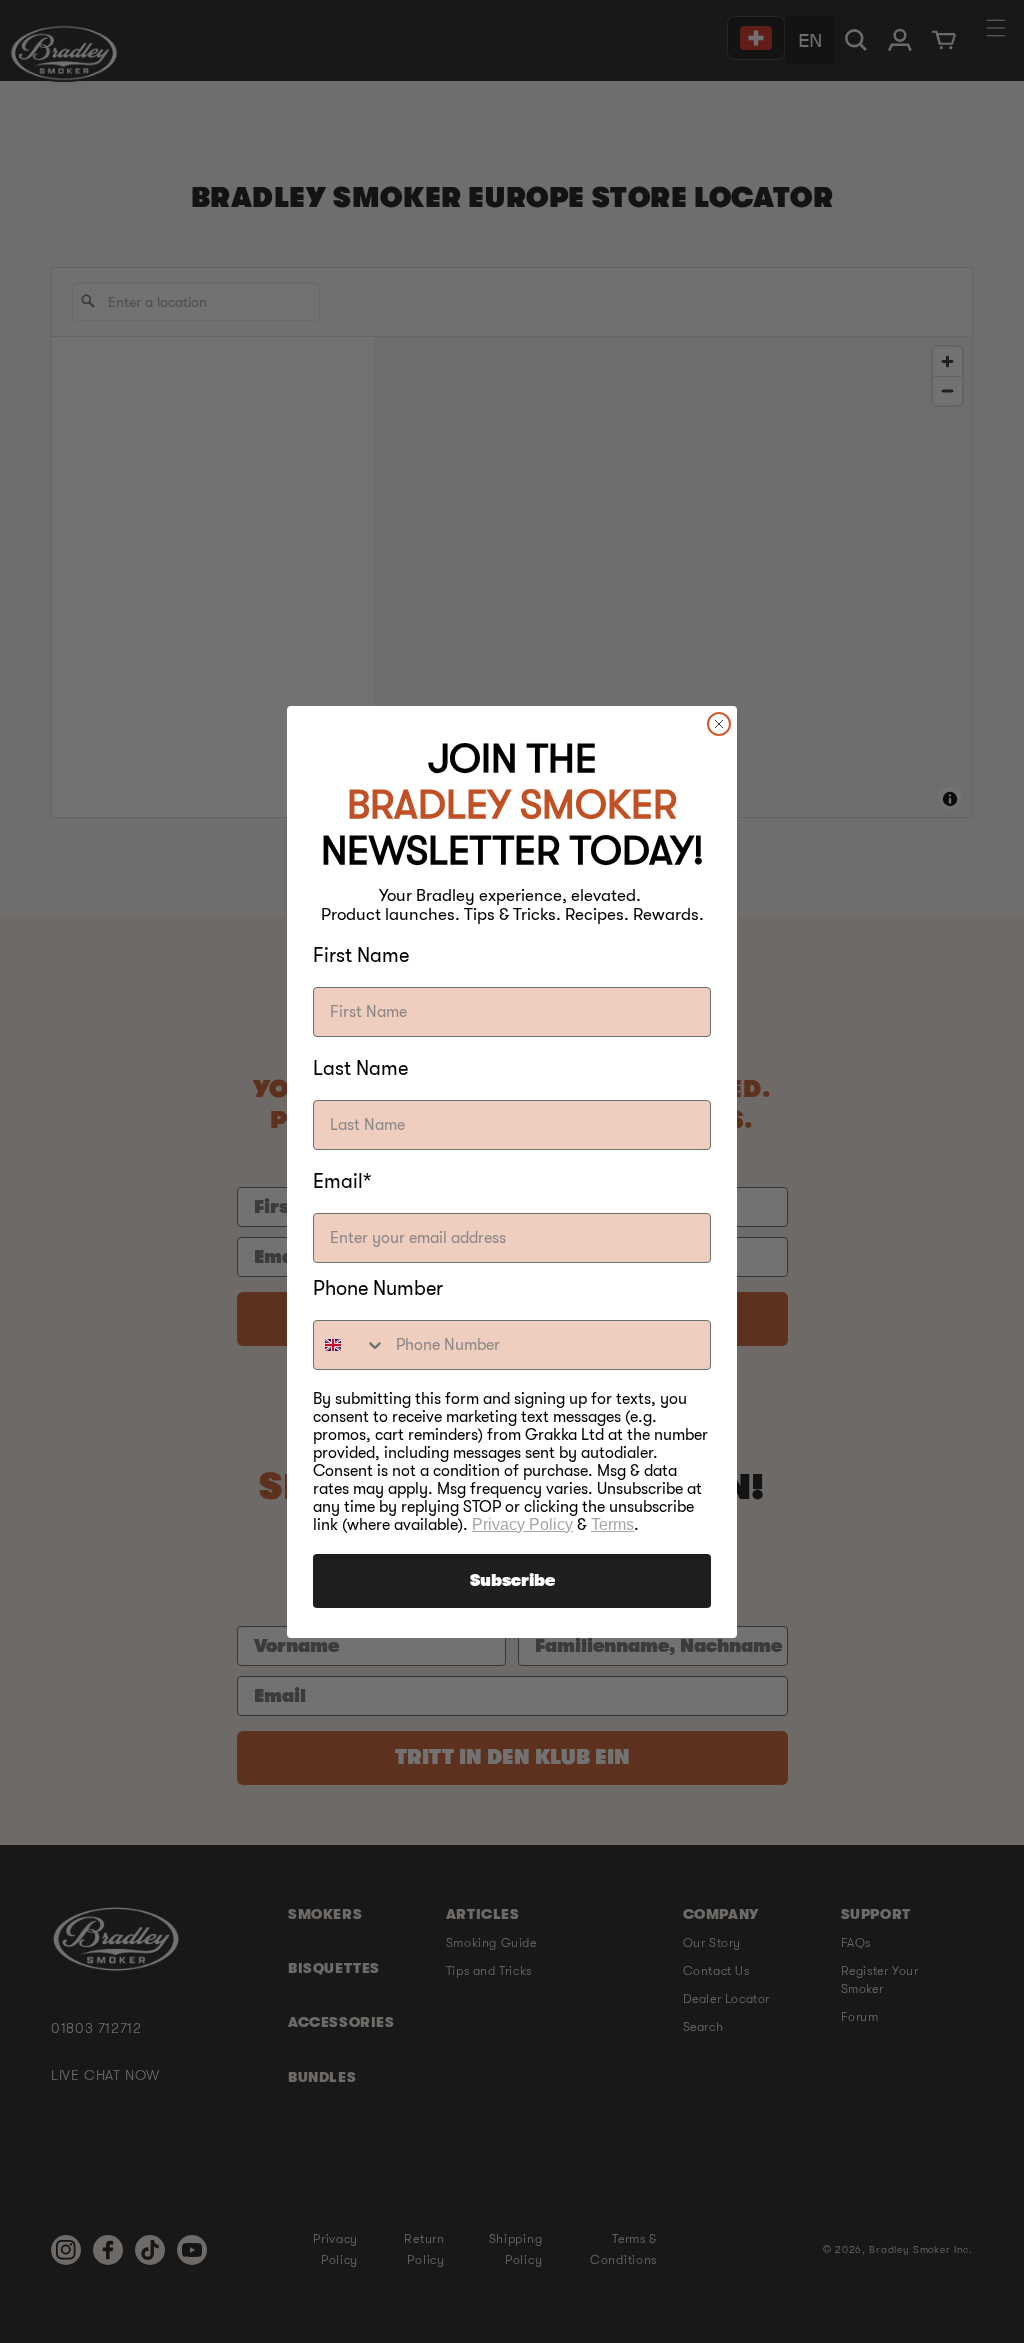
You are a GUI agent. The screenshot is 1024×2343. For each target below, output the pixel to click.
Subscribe (512, 1581)
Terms (612, 1524)
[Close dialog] (719, 724)
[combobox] (350, 1345)
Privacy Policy (522, 1524)
